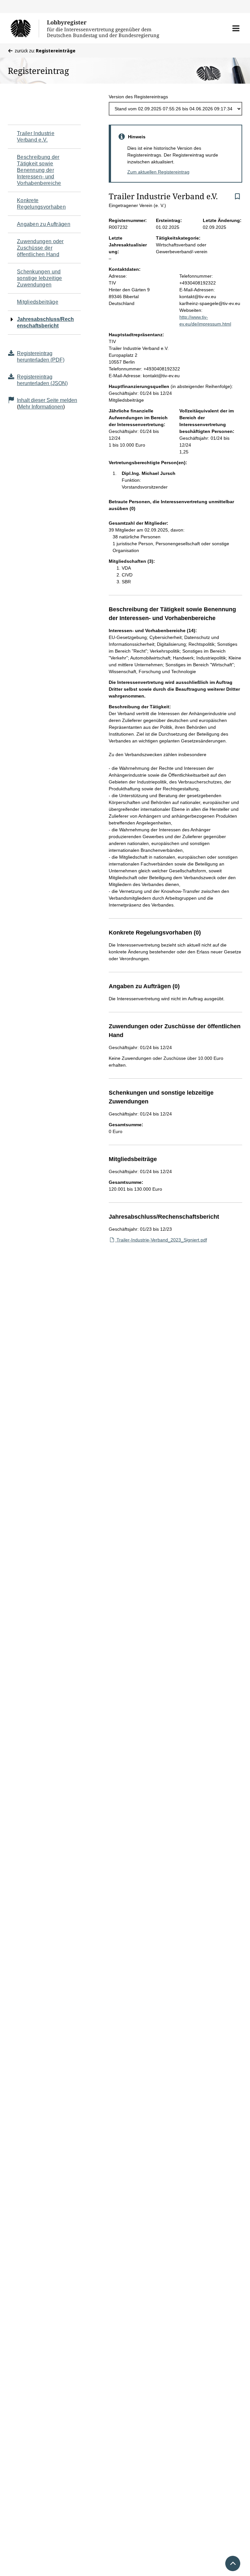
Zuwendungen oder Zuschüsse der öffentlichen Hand (40, 248)
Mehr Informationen (41, 407)
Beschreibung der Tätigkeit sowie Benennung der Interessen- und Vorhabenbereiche (39, 170)
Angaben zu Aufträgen (44, 224)
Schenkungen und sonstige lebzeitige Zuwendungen (40, 278)
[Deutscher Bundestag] (25, 28)
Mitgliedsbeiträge (38, 302)
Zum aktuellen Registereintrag (158, 172)
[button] (236, 28)
